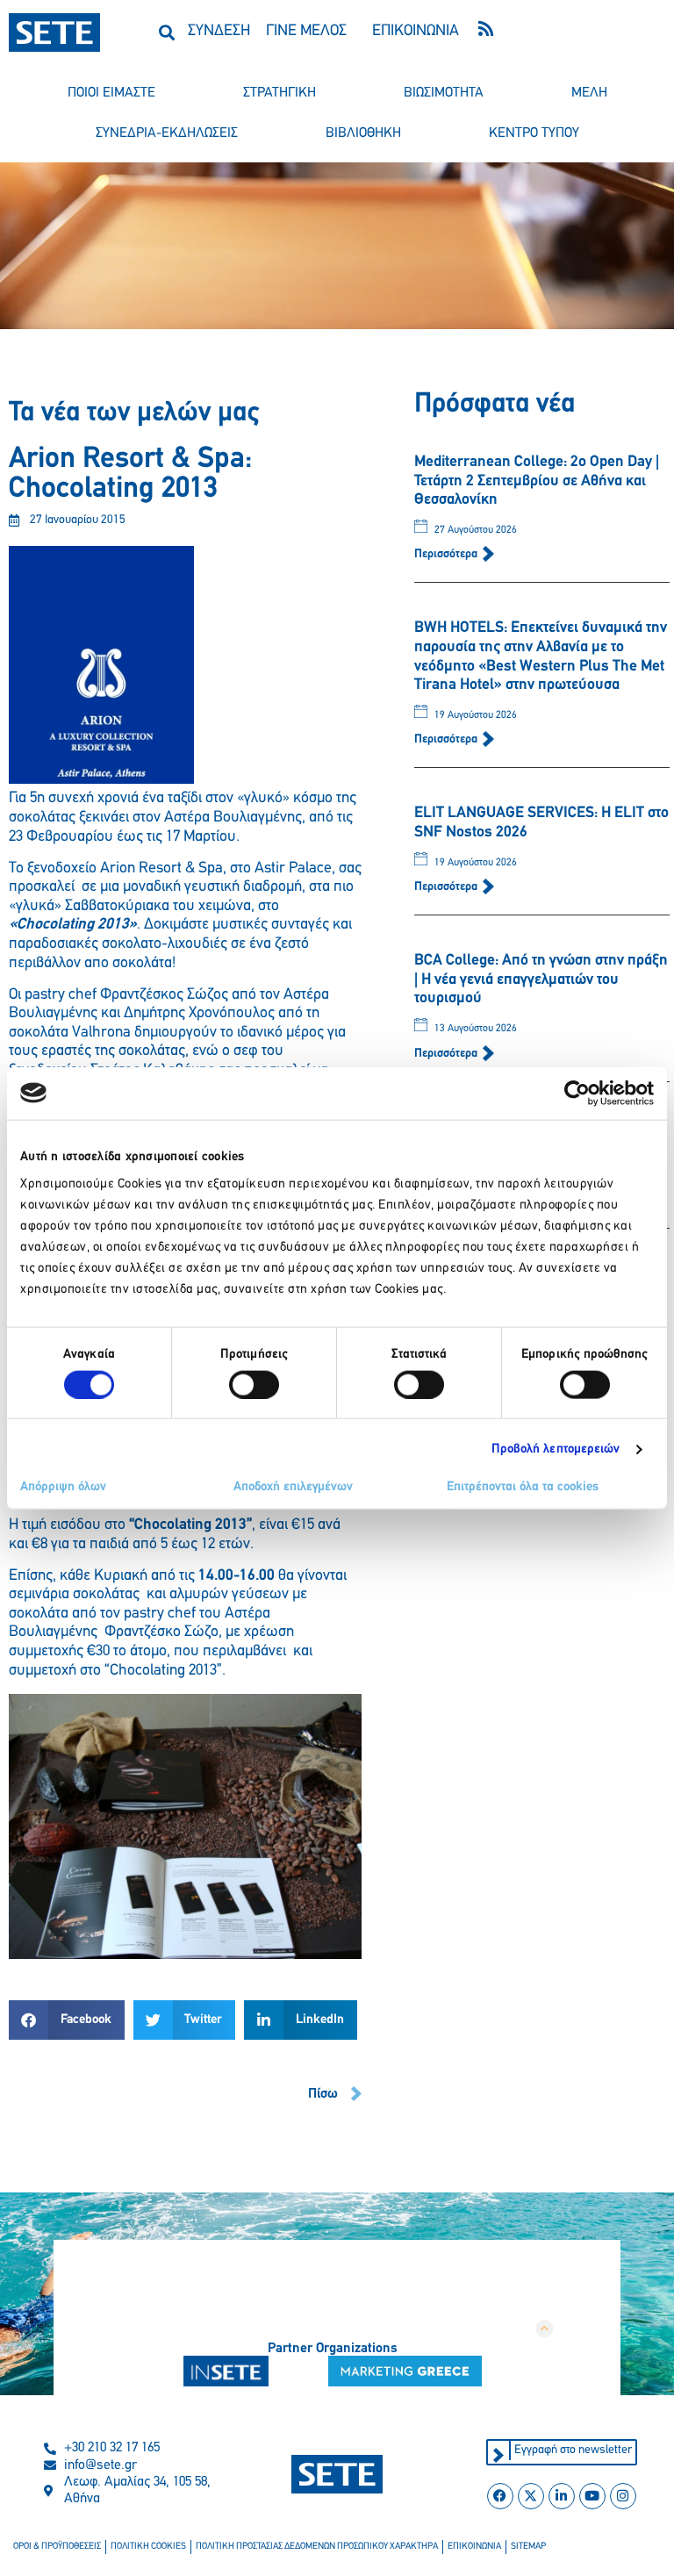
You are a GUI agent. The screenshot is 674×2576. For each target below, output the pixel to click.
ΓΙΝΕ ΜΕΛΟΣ (306, 32)
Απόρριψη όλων (63, 1487)
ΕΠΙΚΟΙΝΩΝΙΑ (416, 32)
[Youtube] (592, 2496)
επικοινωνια (474, 2547)
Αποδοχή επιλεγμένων (293, 1487)
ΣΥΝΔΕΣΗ (219, 32)
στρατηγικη (280, 93)
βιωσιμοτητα (444, 93)
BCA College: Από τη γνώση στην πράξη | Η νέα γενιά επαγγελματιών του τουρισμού (541, 980)
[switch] (254, 1384)
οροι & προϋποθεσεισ (57, 2547)
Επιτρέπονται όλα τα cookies (523, 1487)
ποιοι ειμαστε (111, 93)
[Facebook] (500, 2496)
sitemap (528, 2547)
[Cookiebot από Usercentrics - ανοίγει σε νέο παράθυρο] (577, 1093)
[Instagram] (623, 2496)
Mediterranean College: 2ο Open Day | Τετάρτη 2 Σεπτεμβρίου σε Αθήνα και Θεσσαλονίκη (537, 481)
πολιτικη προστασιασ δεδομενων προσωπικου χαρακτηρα (317, 2547)
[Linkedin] (562, 2496)
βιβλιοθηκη (363, 133)
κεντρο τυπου (534, 133)
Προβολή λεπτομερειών (556, 1449)
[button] (167, 32)
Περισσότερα (447, 554)
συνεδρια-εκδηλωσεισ (167, 133)
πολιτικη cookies (148, 2547)
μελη (589, 93)
